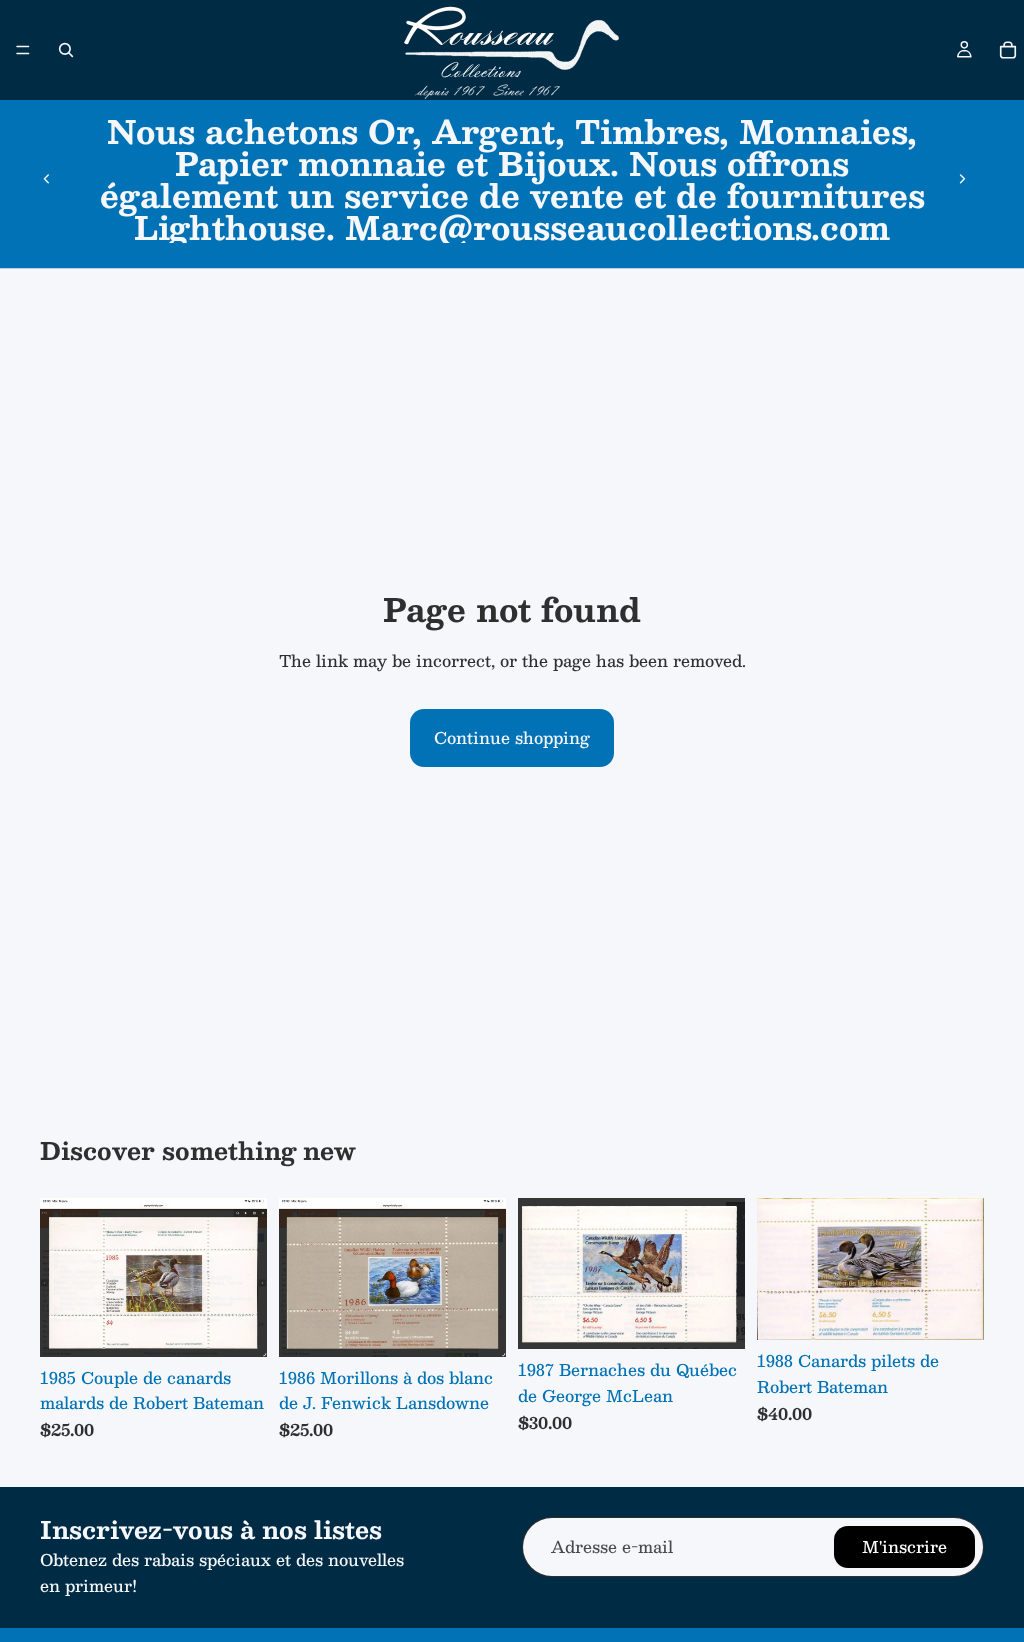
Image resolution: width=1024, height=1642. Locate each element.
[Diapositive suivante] (962, 179)
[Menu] (23, 50)
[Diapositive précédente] (47, 179)
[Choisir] (236, 1326)
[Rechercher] (66, 50)
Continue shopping (512, 737)
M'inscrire (904, 1546)
